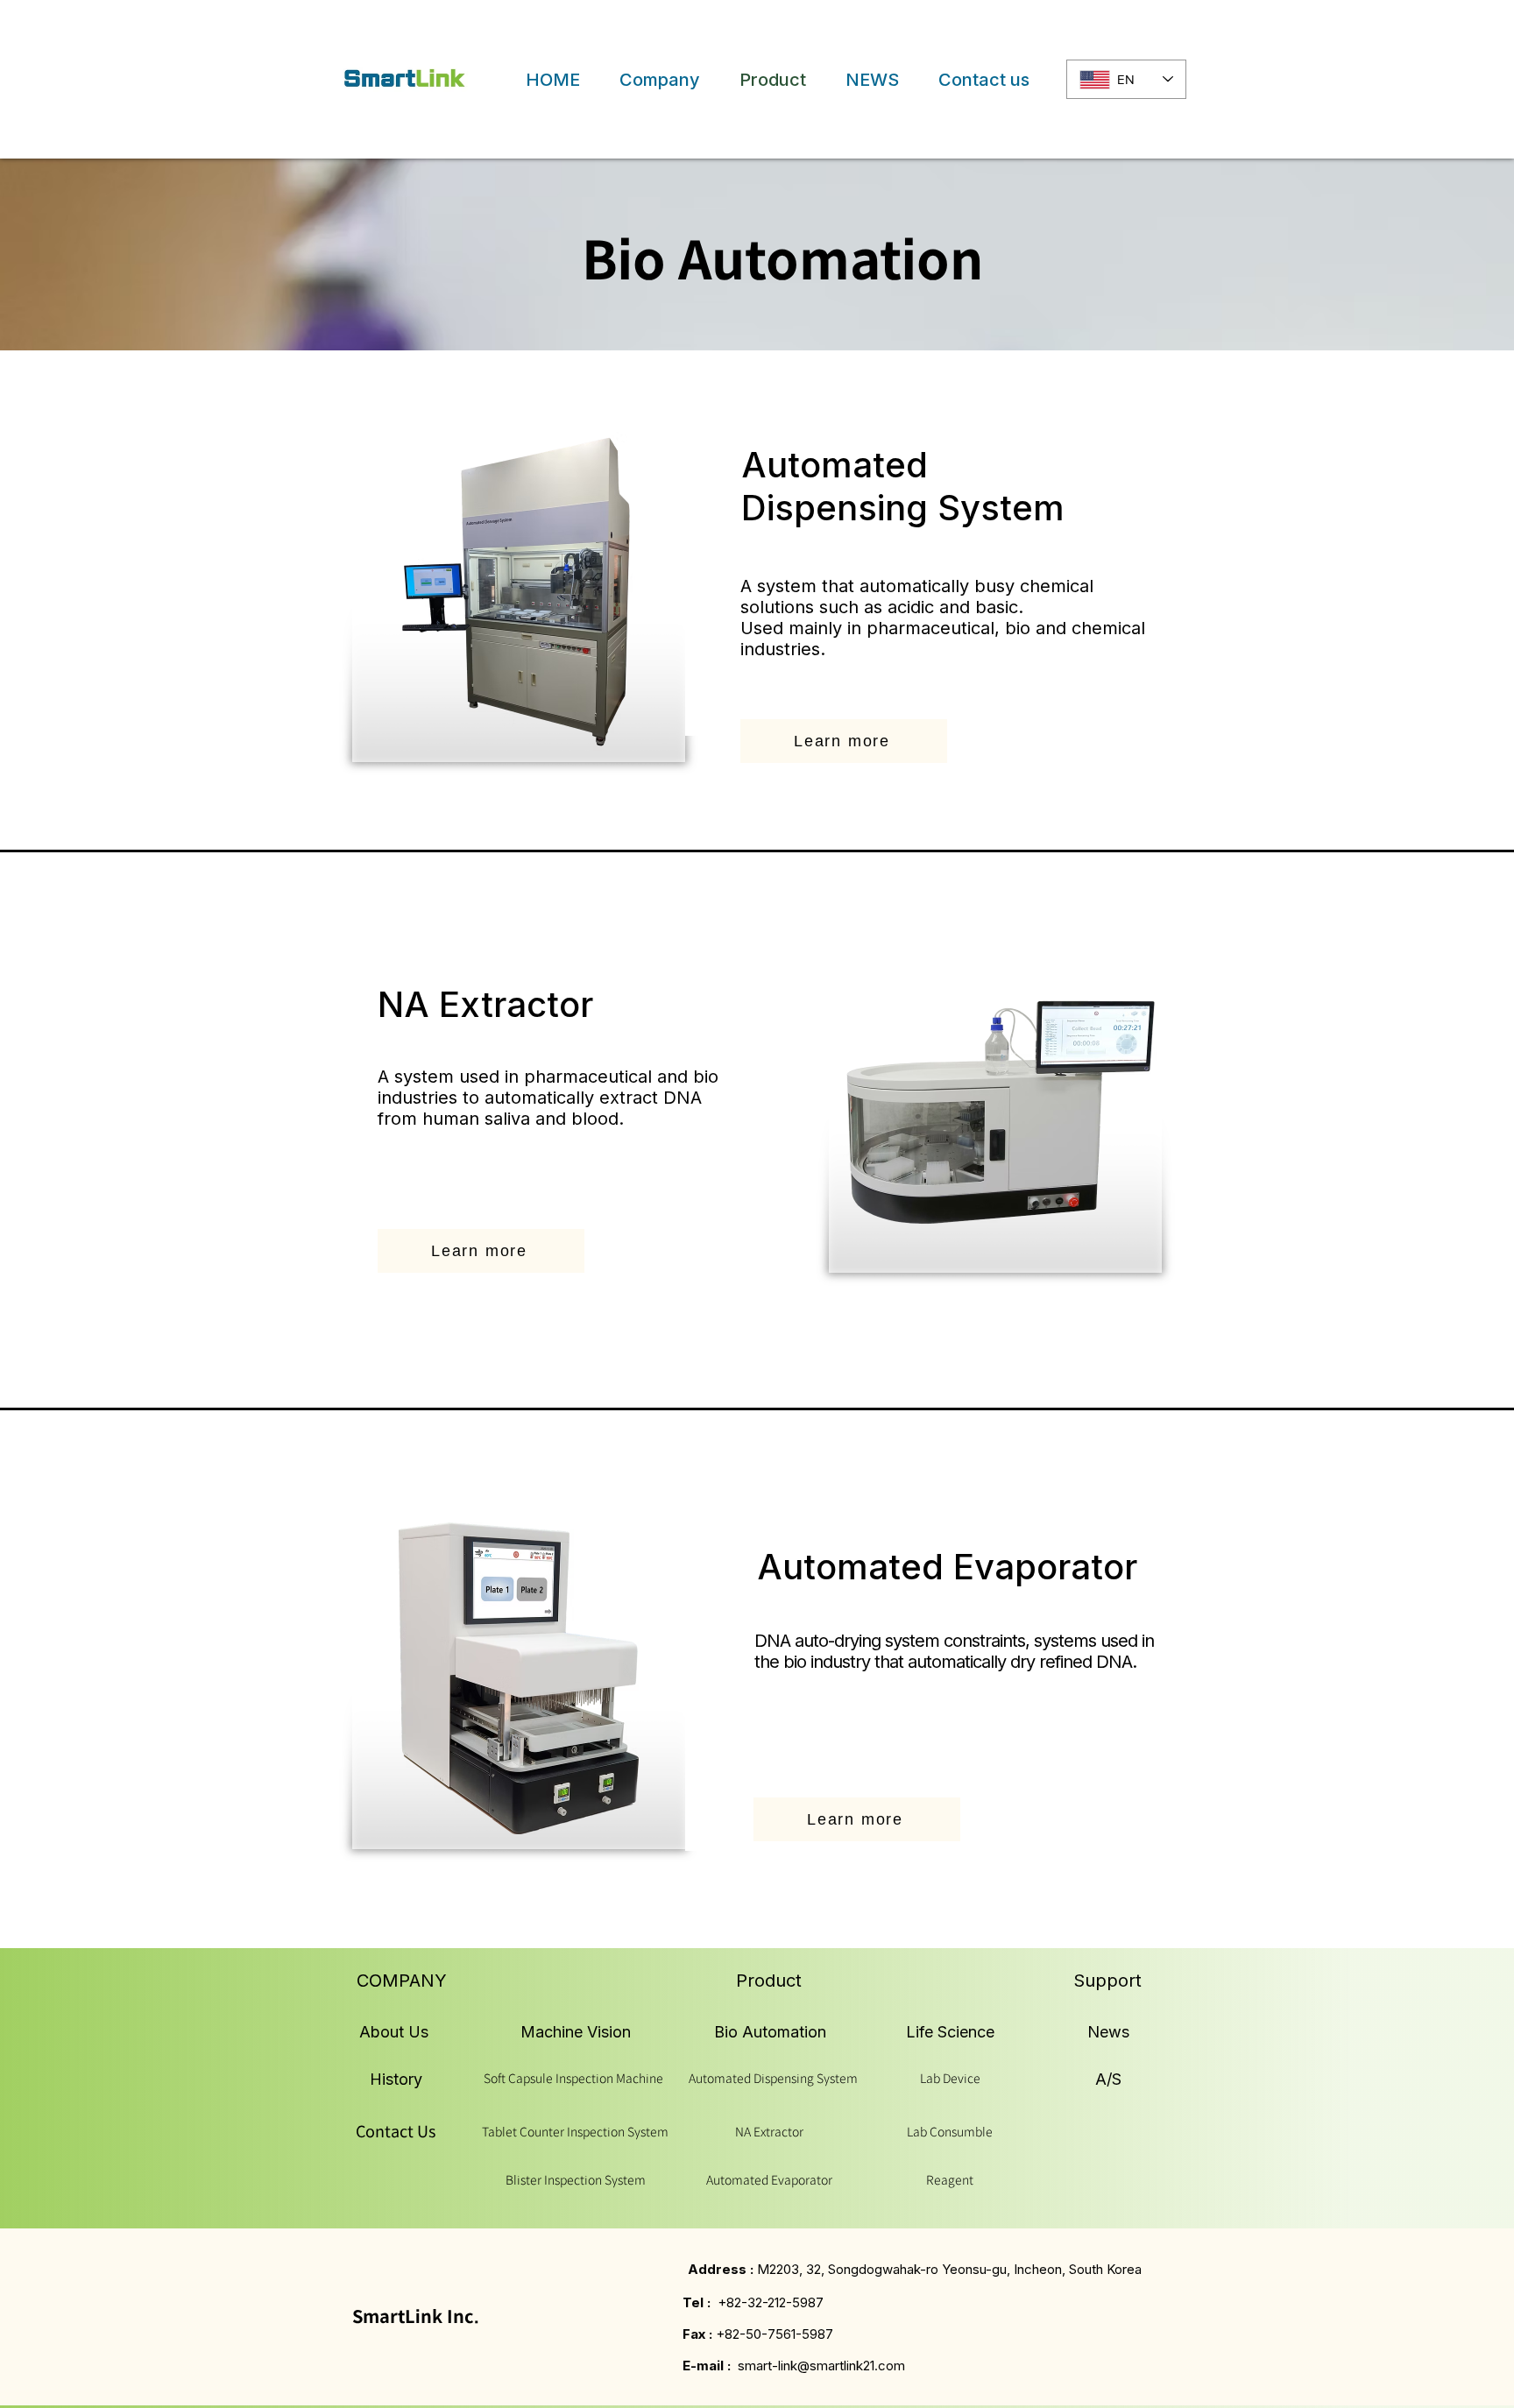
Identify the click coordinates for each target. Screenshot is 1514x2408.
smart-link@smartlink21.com (821, 2366)
